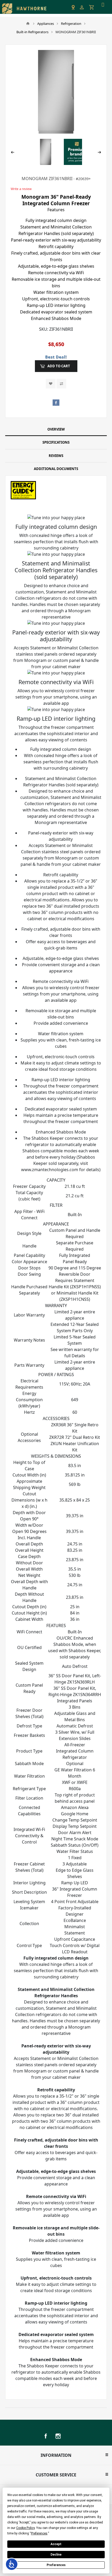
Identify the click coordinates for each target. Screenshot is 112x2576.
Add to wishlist (51, 384)
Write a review (21, 189)
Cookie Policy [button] (25, 2528)
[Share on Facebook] (56, 403)
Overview (56, 429)
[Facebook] (46, 2436)
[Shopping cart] (92, 7)
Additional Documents (56, 469)
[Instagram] (58, 2436)
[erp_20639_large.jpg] (56, 92)
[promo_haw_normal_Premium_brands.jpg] (77, 151)
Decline (56, 2555)
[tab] (56, 430)
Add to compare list (61, 384)
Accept (56, 2544)
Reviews (56, 456)
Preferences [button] (39, 2533)
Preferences (56, 2565)
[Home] (28, 24)
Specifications (56, 442)
